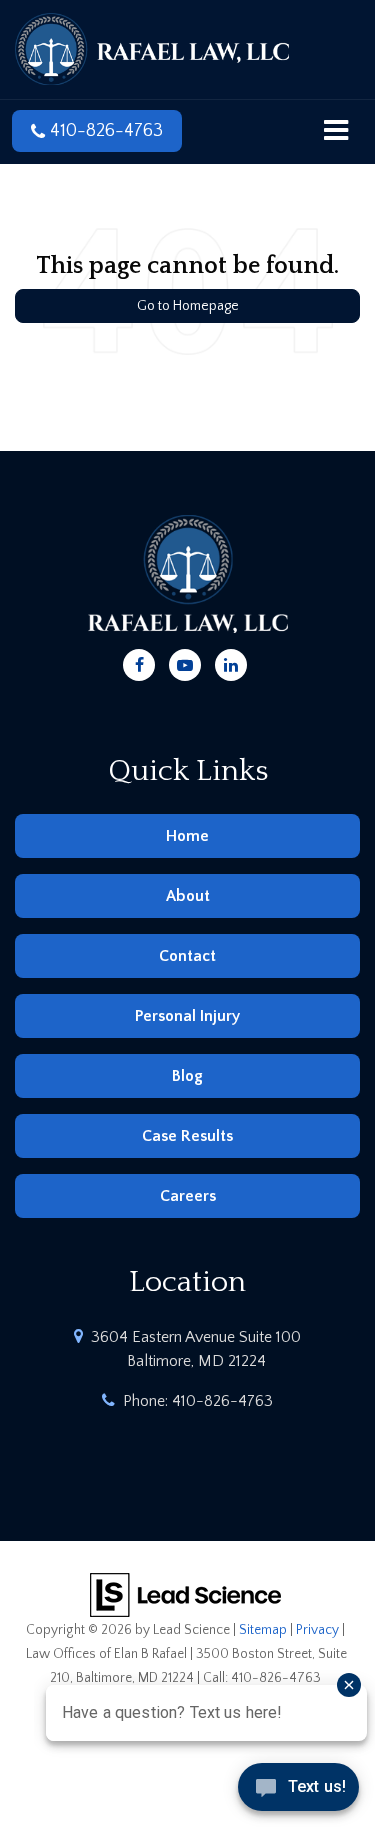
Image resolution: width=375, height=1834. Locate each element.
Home (187, 836)
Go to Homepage (188, 306)
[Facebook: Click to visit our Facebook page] (139, 662)
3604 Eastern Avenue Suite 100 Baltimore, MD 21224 (196, 1349)
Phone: (198, 1401)
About (188, 896)
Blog (187, 1076)
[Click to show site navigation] (336, 132)
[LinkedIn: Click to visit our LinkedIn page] (231, 662)
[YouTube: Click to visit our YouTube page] (185, 662)
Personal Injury (187, 1016)
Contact (187, 956)
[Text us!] (298, 1792)
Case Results (187, 1136)
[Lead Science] (185, 1594)
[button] (97, 131)
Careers (188, 1196)
